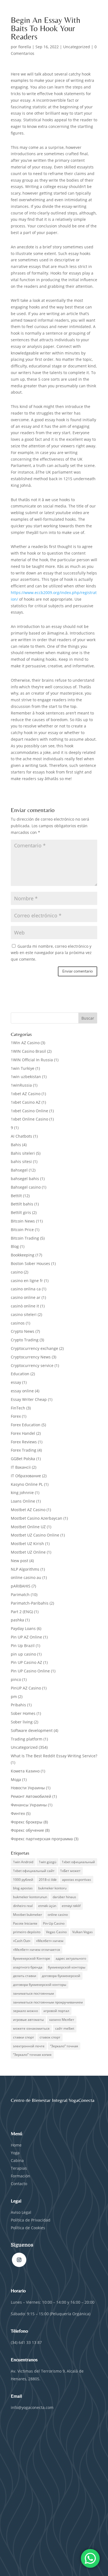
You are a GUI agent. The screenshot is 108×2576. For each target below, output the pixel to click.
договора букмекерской (61, 1976)
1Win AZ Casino (25, 1043)
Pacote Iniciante (25, 1923)
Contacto (19, 2184)
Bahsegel (19, 1170)
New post (20, 1561)
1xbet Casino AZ (26, 1102)
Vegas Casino (56, 1932)
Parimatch (20, 1595)
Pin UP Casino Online (30, 1671)
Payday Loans (23, 1628)
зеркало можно (25, 2011)
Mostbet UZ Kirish (27, 1544)
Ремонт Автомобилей (31, 1796)
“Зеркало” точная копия (32, 2055)
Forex (16, 1416)
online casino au (26, 1577)
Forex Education (26, 1425)
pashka (17, 1620)
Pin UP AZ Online (26, 1637)
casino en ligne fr (27, 1281)
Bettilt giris (21, 1212)
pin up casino (23, 1654)
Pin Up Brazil (23, 1646)
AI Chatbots (21, 1136)
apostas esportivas (77, 1880)
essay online (22, 1391)
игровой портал (56, 2011)
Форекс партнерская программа (42, 1839)
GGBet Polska (23, 1459)
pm (14, 1697)
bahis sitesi (21, 1161)
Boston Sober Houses (30, 1263)
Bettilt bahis (22, 1204)
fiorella (25, 47)
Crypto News (23, 1331)
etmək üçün (47, 1906)
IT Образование (26, 1476)
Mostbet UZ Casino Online (35, 1535)
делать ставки (25, 1976)
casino (17, 1272)
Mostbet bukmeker (28, 1915)
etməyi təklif (71, 1906)
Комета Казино (25, 1771)
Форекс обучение (27, 1830)
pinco (16, 1679)
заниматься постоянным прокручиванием (48, 2002)
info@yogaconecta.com (32, 2407)
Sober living (22, 1722)
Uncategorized (77, 47)
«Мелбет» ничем (50, 1941)
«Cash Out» (22, 1941)
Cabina (17, 2160)
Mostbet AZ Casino (28, 1510)
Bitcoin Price (22, 1230)
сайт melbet (65, 2028)
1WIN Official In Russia (32, 1060)
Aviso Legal (21, 2212)
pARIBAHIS (21, 1586)
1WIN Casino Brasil (28, 1051)
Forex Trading (24, 1450)
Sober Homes (23, 1713)
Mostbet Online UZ (28, 1527)
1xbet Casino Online (29, 1111)
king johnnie (22, 1493)
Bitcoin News (23, 1221)
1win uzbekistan (26, 1077)
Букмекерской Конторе (32, 1958)
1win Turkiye (23, 1068)
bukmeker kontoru (52, 1888)
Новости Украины (28, 1788)
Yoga (15, 2153)
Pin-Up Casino (54, 1923)
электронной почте (29, 2046)
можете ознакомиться (31, 2028)
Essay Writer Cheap (29, 1399)
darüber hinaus (64, 1897)
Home (16, 2145)
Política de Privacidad (31, 2220)
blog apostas (23, 1888)
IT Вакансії (21, 1467)
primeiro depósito (27, 1932)
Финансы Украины (29, 1805)
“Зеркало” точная (64, 2046)
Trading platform (27, 1739)
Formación (20, 2176)
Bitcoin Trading (25, 1238)
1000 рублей (23, 1880)
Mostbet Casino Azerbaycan (37, 1518)
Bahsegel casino (26, 1187)
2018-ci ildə (48, 1880)
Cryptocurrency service (32, 1365)
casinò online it (25, 1306)
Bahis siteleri (23, 1153)
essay (16, 1382)
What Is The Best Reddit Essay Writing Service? (54, 1756)
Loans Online (23, 1501)
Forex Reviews (24, 1442)
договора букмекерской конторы (40, 1985)
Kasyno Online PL (27, 1484)
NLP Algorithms (25, 1569)
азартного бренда (28, 1967)
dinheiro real (23, 1906)
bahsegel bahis (25, 1179)
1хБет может (70, 1871)
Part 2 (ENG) (22, 1612)
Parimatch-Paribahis (30, 1603)
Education (20, 1374)
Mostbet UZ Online (28, 1552)
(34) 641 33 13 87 (26, 2342)
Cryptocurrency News (31, 1357)
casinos (18, 1323)
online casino (58, 1915)
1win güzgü (47, 1862)
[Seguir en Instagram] (19, 2260)
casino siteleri (24, 1314)
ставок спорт (50, 2037)
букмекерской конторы (67, 1967)
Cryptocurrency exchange (34, 1348)
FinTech (18, 1408)
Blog (15, 1246)
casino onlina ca (26, 1289)
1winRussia (21, 1085)
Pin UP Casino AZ (26, 1662)
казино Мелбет (62, 2020)
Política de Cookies (28, 2228)
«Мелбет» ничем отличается (37, 1950)
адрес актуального (71, 1958)
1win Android (23, 1862)
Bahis (16, 1145)
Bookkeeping (23, 1255)
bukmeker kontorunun (30, 1897)
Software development (32, 1730)
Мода (16, 1779)
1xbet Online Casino (29, 1119)
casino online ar (26, 1297)
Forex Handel (23, 1433)
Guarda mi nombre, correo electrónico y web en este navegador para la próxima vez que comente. (51, 953)
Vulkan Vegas (83, 1932)
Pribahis (18, 1705)
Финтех (18, 1813)
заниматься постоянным (34, 1993)
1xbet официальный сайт (34, 1871)
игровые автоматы (28, 2020)
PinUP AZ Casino (26, 1688)
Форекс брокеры (27, 1822)
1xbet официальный (78, 1862)
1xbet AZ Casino (26, 1094)
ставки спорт (24, 2037)
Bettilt (16, 1196)
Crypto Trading (25, 1340)
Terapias (19, 2168)
